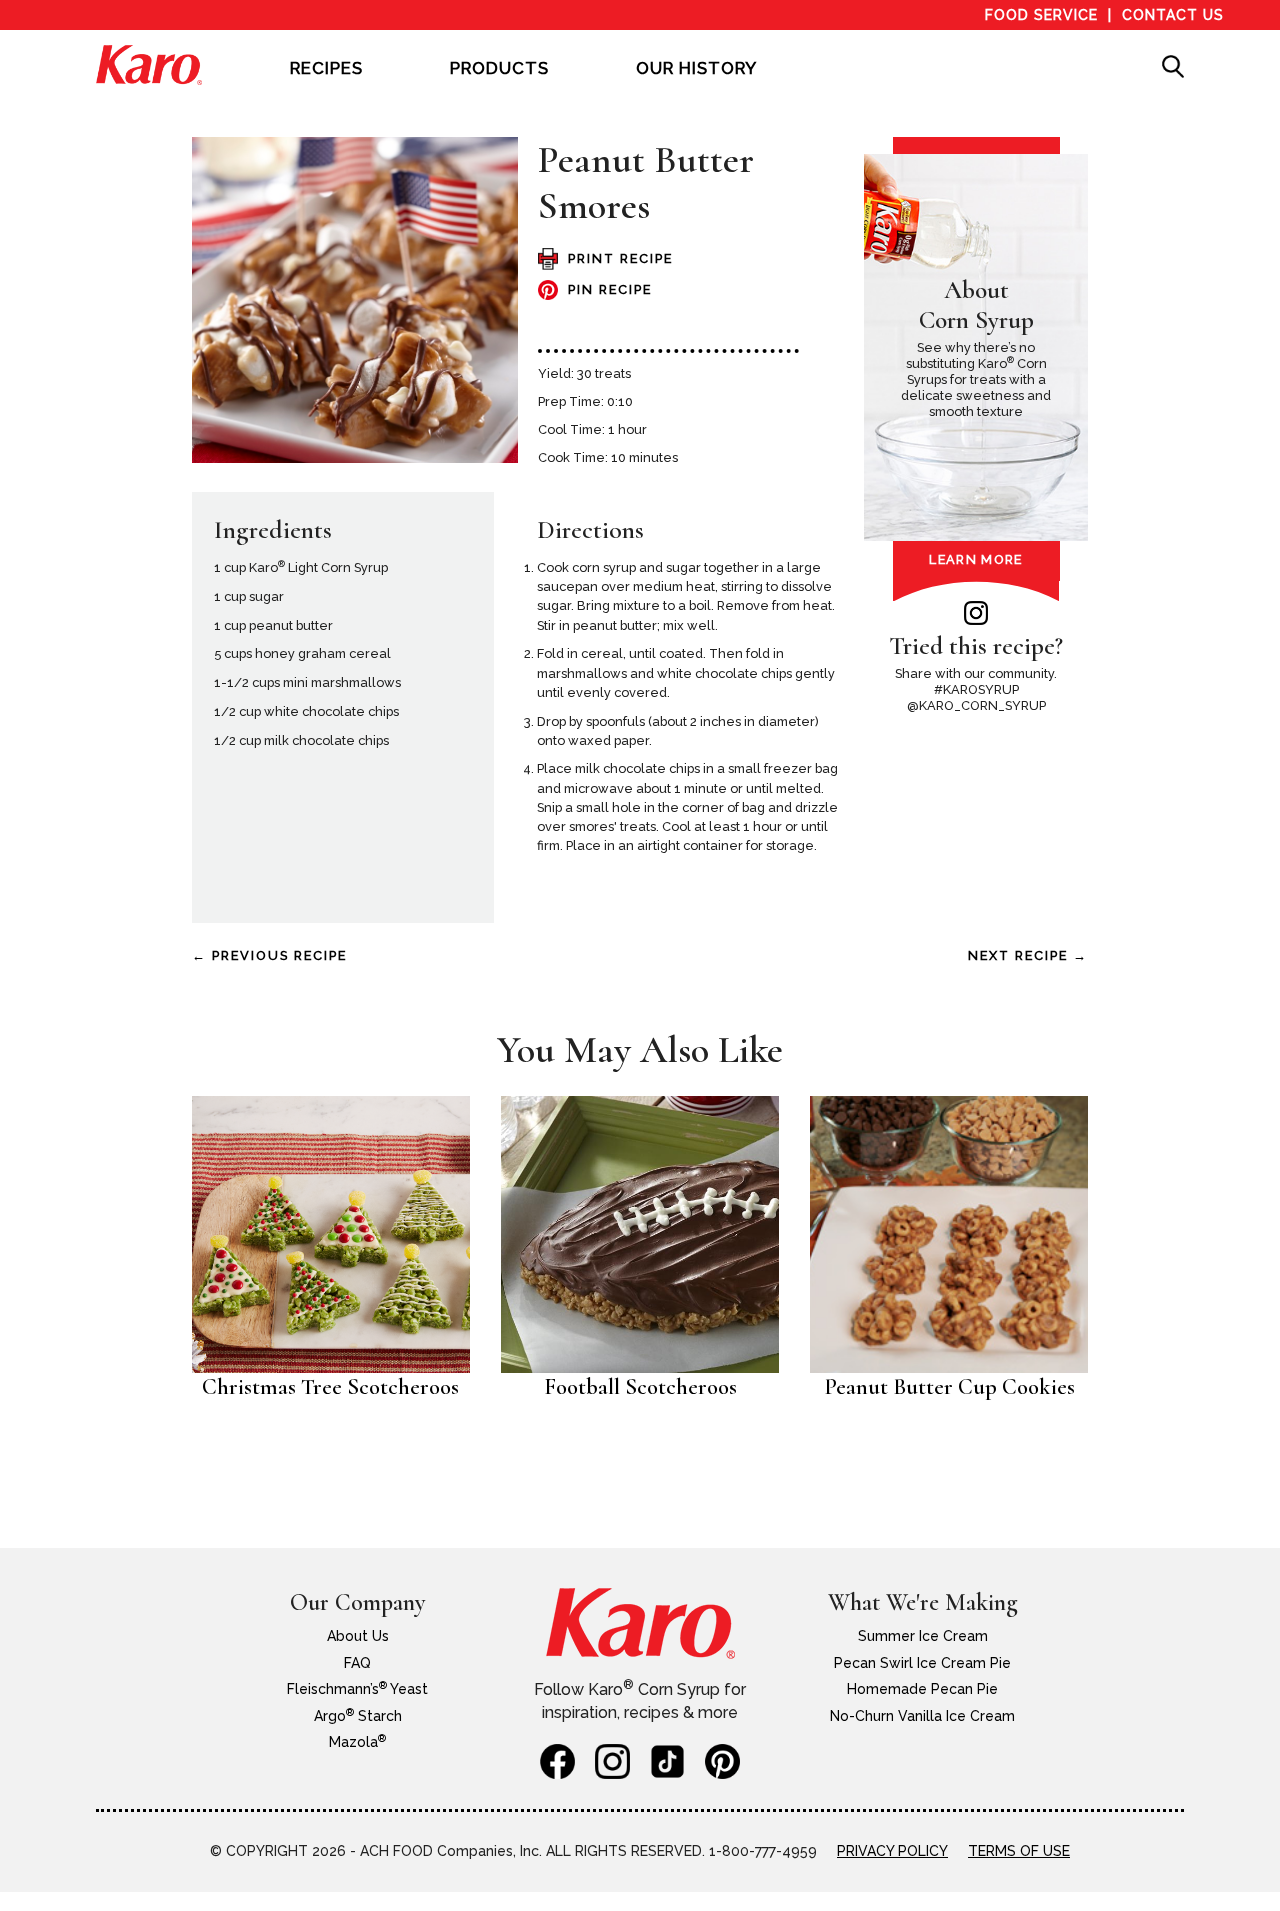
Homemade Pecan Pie (922, 1689)
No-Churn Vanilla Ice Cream (922, 1716)
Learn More (975, 559)
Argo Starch (358, 1716)
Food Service (1041, 15)
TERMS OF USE (1019, 1851)
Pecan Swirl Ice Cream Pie (922, 1663)
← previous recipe (269, 955)
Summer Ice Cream (923, 1636)
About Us (358, 1636)
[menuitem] (326, 82)
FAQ (357, 1663)
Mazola (357, 1742)
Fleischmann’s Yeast (357, 1689)
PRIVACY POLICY (892, 1851)
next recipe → (1028, 955)
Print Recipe (620, 258)
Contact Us (1173, 15)
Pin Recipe (610, 289)
